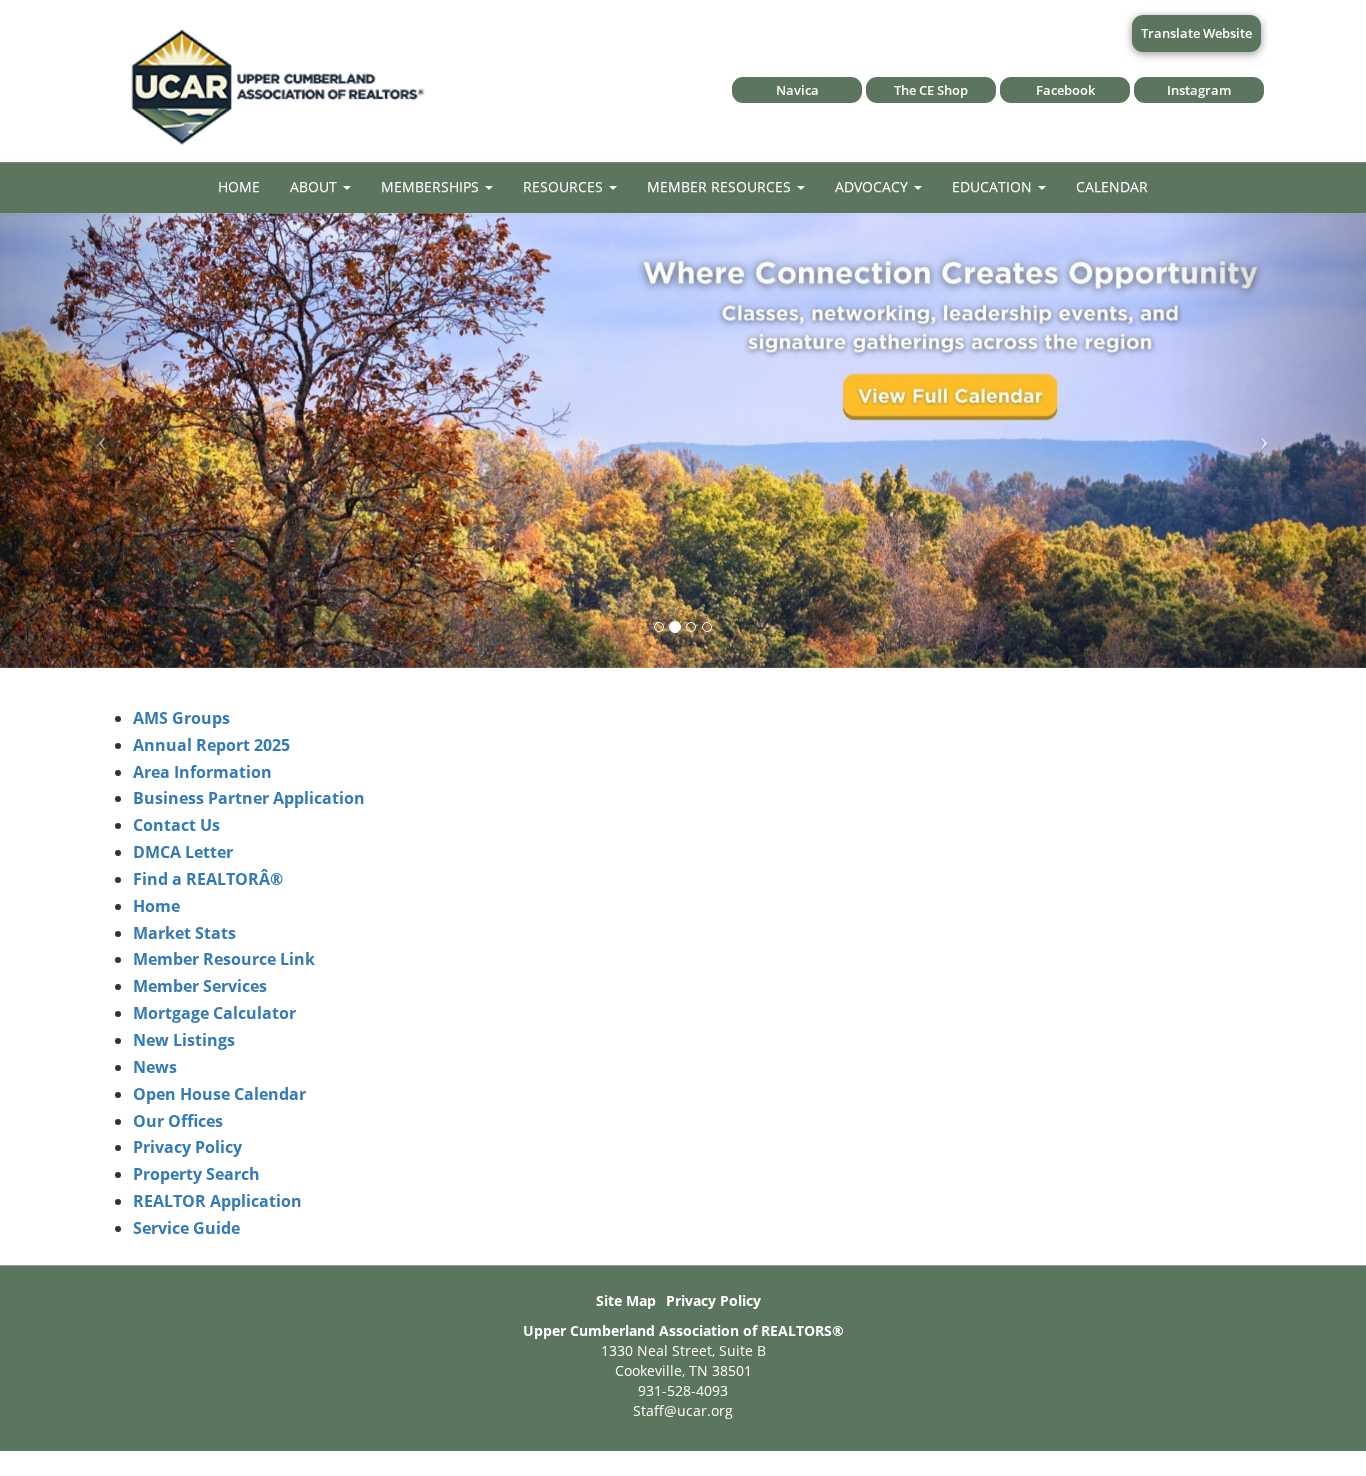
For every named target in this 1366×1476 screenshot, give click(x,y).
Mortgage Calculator (214, 1013)
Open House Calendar (219, 1094)
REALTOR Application (217, 1201)
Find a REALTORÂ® (208, 879)
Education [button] (994, 186)
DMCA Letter (183, 852)
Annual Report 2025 (211, 745)
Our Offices (178, 1121)
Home (239, 186)
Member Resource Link (224, 959)
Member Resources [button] (721, 186)
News (155, 1067)
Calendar (1112, 186)
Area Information (202, 772)
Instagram (1199, 90)
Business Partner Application (249, 798)
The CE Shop (931, 90)
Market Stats (184, 933)
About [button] (315, 186)
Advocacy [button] (873, 186)
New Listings (184, 1040)
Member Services (200, 986)
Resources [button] (565, 186)
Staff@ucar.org (683, 1410)
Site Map (626, 1300)
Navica (797, 90)
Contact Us (176, 825)
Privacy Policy (187, 1147)
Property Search (196, 1174)
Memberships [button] (432, 186)
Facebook (1065, 90)
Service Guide (186, 1228)
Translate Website (1196, 33)
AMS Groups (181, 718)
